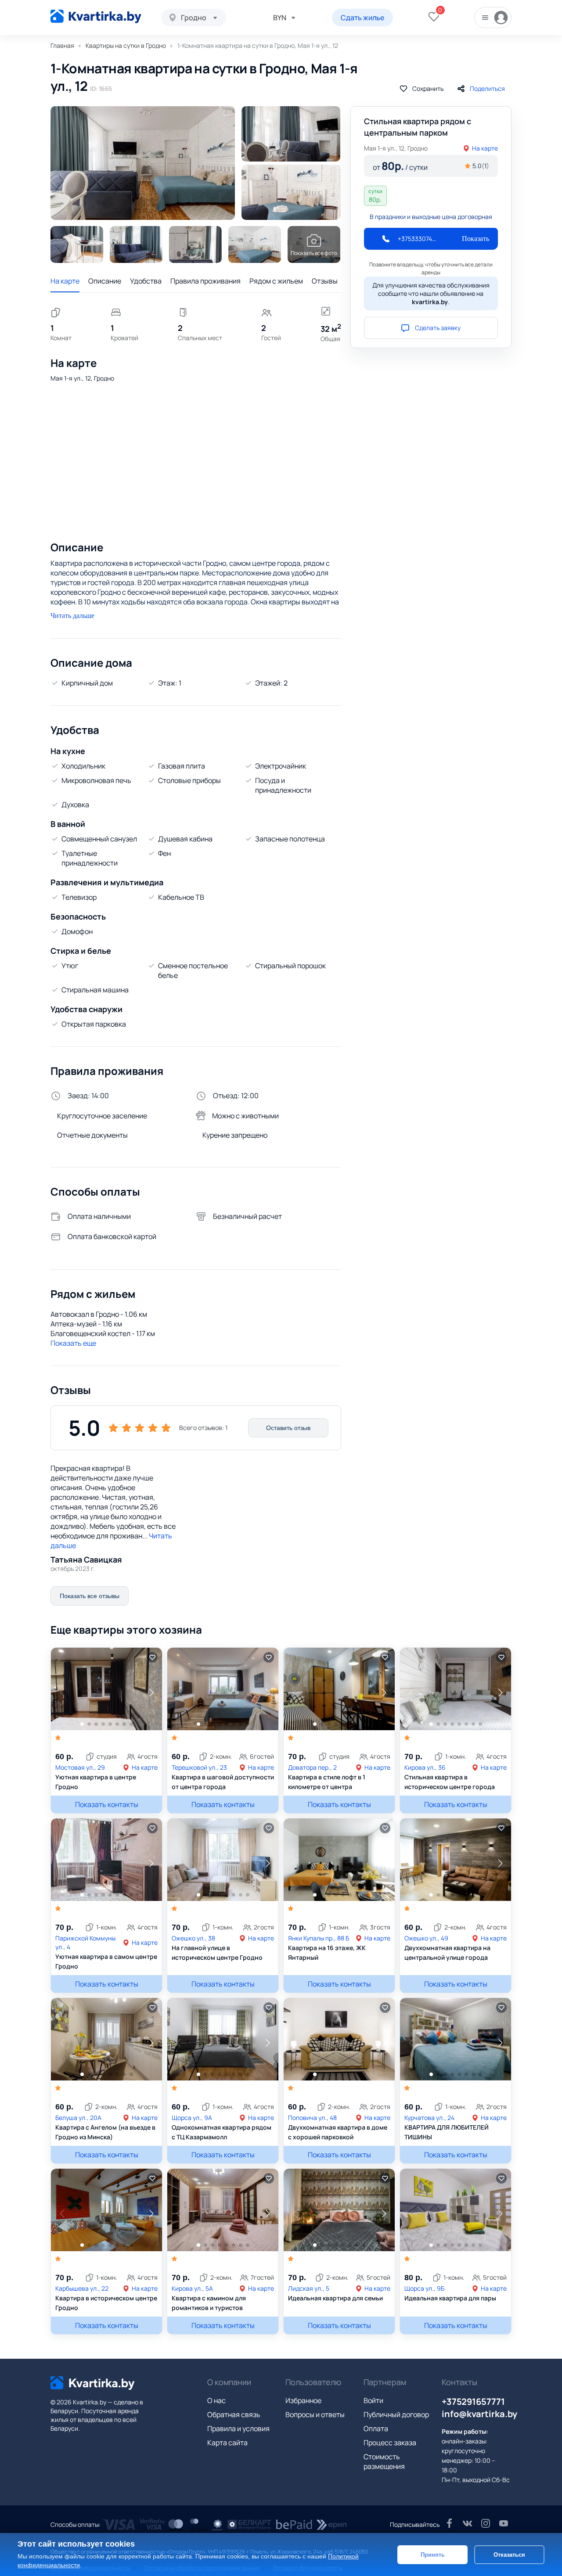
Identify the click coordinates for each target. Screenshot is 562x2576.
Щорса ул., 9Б (424, 2288)
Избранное (303, 2400)
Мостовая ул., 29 (80, 1767)
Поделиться (487, 88)
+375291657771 (473, 2402)
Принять (433, 2554)
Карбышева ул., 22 (82, 2288)
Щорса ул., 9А (192, 2118)
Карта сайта (227, 2443)
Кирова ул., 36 (425, 1767)
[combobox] (194, 18)
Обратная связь (234, 2414)
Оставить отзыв (288, 1428)
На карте (65, 281)
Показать (476, 239)
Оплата (376, 2429)
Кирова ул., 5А (192, 2288)
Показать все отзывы (90, 1596)
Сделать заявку (438, 328)
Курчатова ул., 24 (429, 2118)
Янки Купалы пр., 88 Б (319, 1938)
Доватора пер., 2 (312, 1767)
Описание (105, 281)
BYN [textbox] (280, 18)
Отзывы (325, 281)
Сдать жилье (362, 18)
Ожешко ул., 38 (193, 1938)
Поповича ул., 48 (312, 2118)
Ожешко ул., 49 (426, 1938)
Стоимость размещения (384, 2461)
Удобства (146, 281)
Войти (373, 2400)
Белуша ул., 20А (78, 2118)
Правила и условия (238, 2429)
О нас (216, 2400)
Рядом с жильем (276, 281)
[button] (151, 1692)
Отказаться (509, 2554)
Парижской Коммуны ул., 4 (85, 1942)
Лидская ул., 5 (309, 2288)
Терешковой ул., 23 (199, 1767)
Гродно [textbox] (194, 18)
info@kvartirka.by (479, 2414)
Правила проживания (205, 281)
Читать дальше (72, 616)
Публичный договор (396, 2414)
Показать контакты (107, 1804)
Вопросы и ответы (315, 2414)
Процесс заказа (390, 2443)
